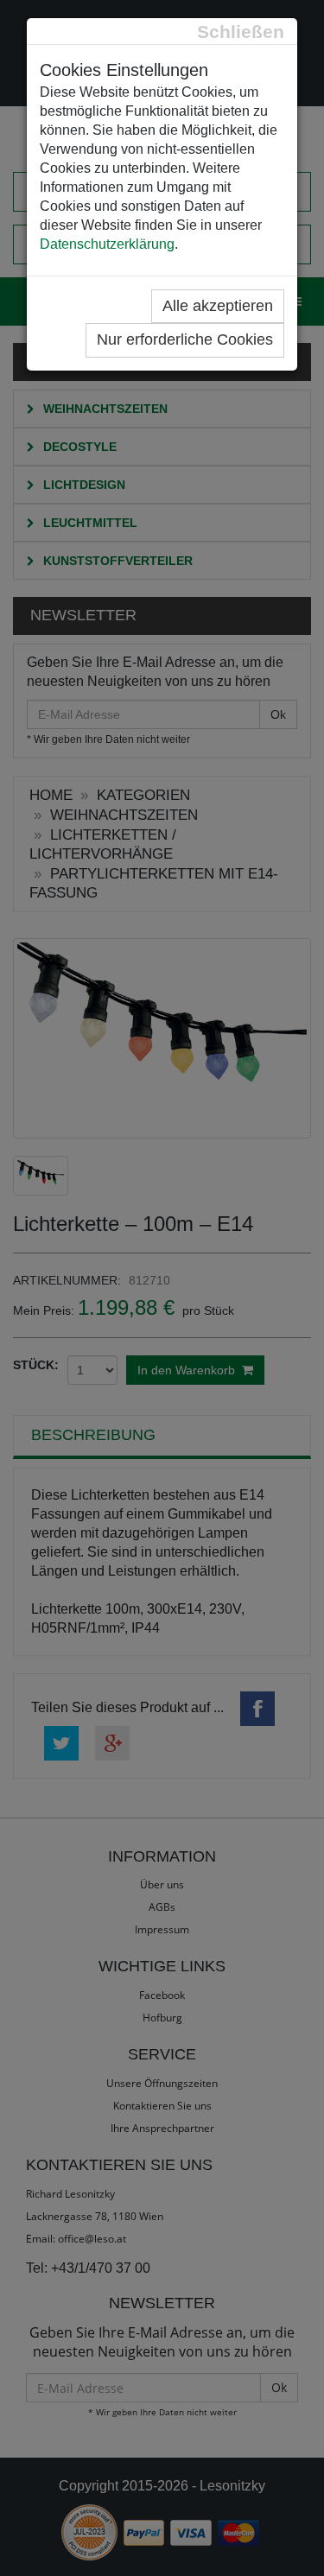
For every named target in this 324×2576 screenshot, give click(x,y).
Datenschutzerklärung (107, 244)
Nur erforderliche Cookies (185, 339)
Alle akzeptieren (218, 306)
